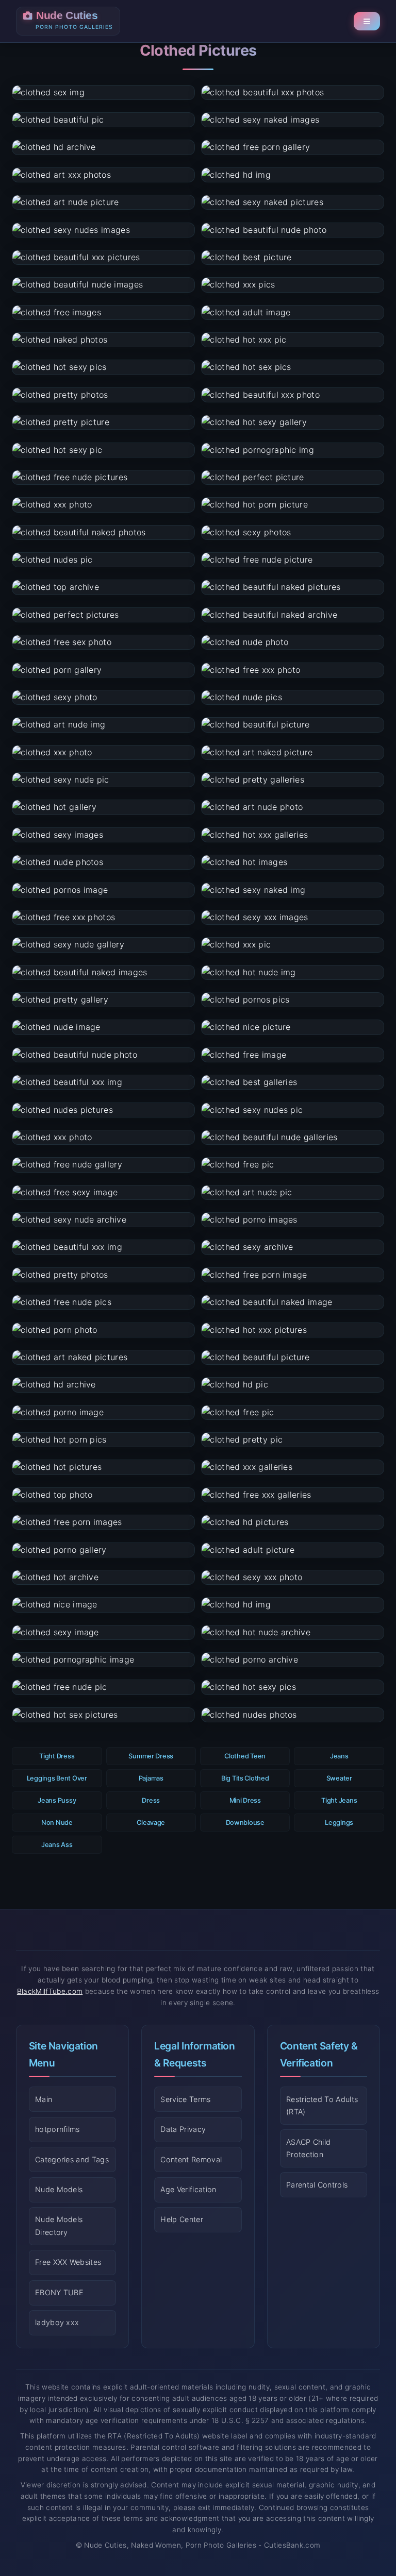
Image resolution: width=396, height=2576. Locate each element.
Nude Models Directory (59, 2225)
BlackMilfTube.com (50, 1991)
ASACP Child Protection (309, 2148)
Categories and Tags (72, 2159)
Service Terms (185, 2099)
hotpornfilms (57, 2129)
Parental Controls (317, 2185)
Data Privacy (183, 2129)
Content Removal (191, 2159)
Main (44, 2099)
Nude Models (59, 2189)
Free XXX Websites (68, 2262)
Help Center (182, 2219)
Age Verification (188, 2189)
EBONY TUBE (59, 2292)
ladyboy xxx (57, 2322)
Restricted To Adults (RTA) (322, 2105)
